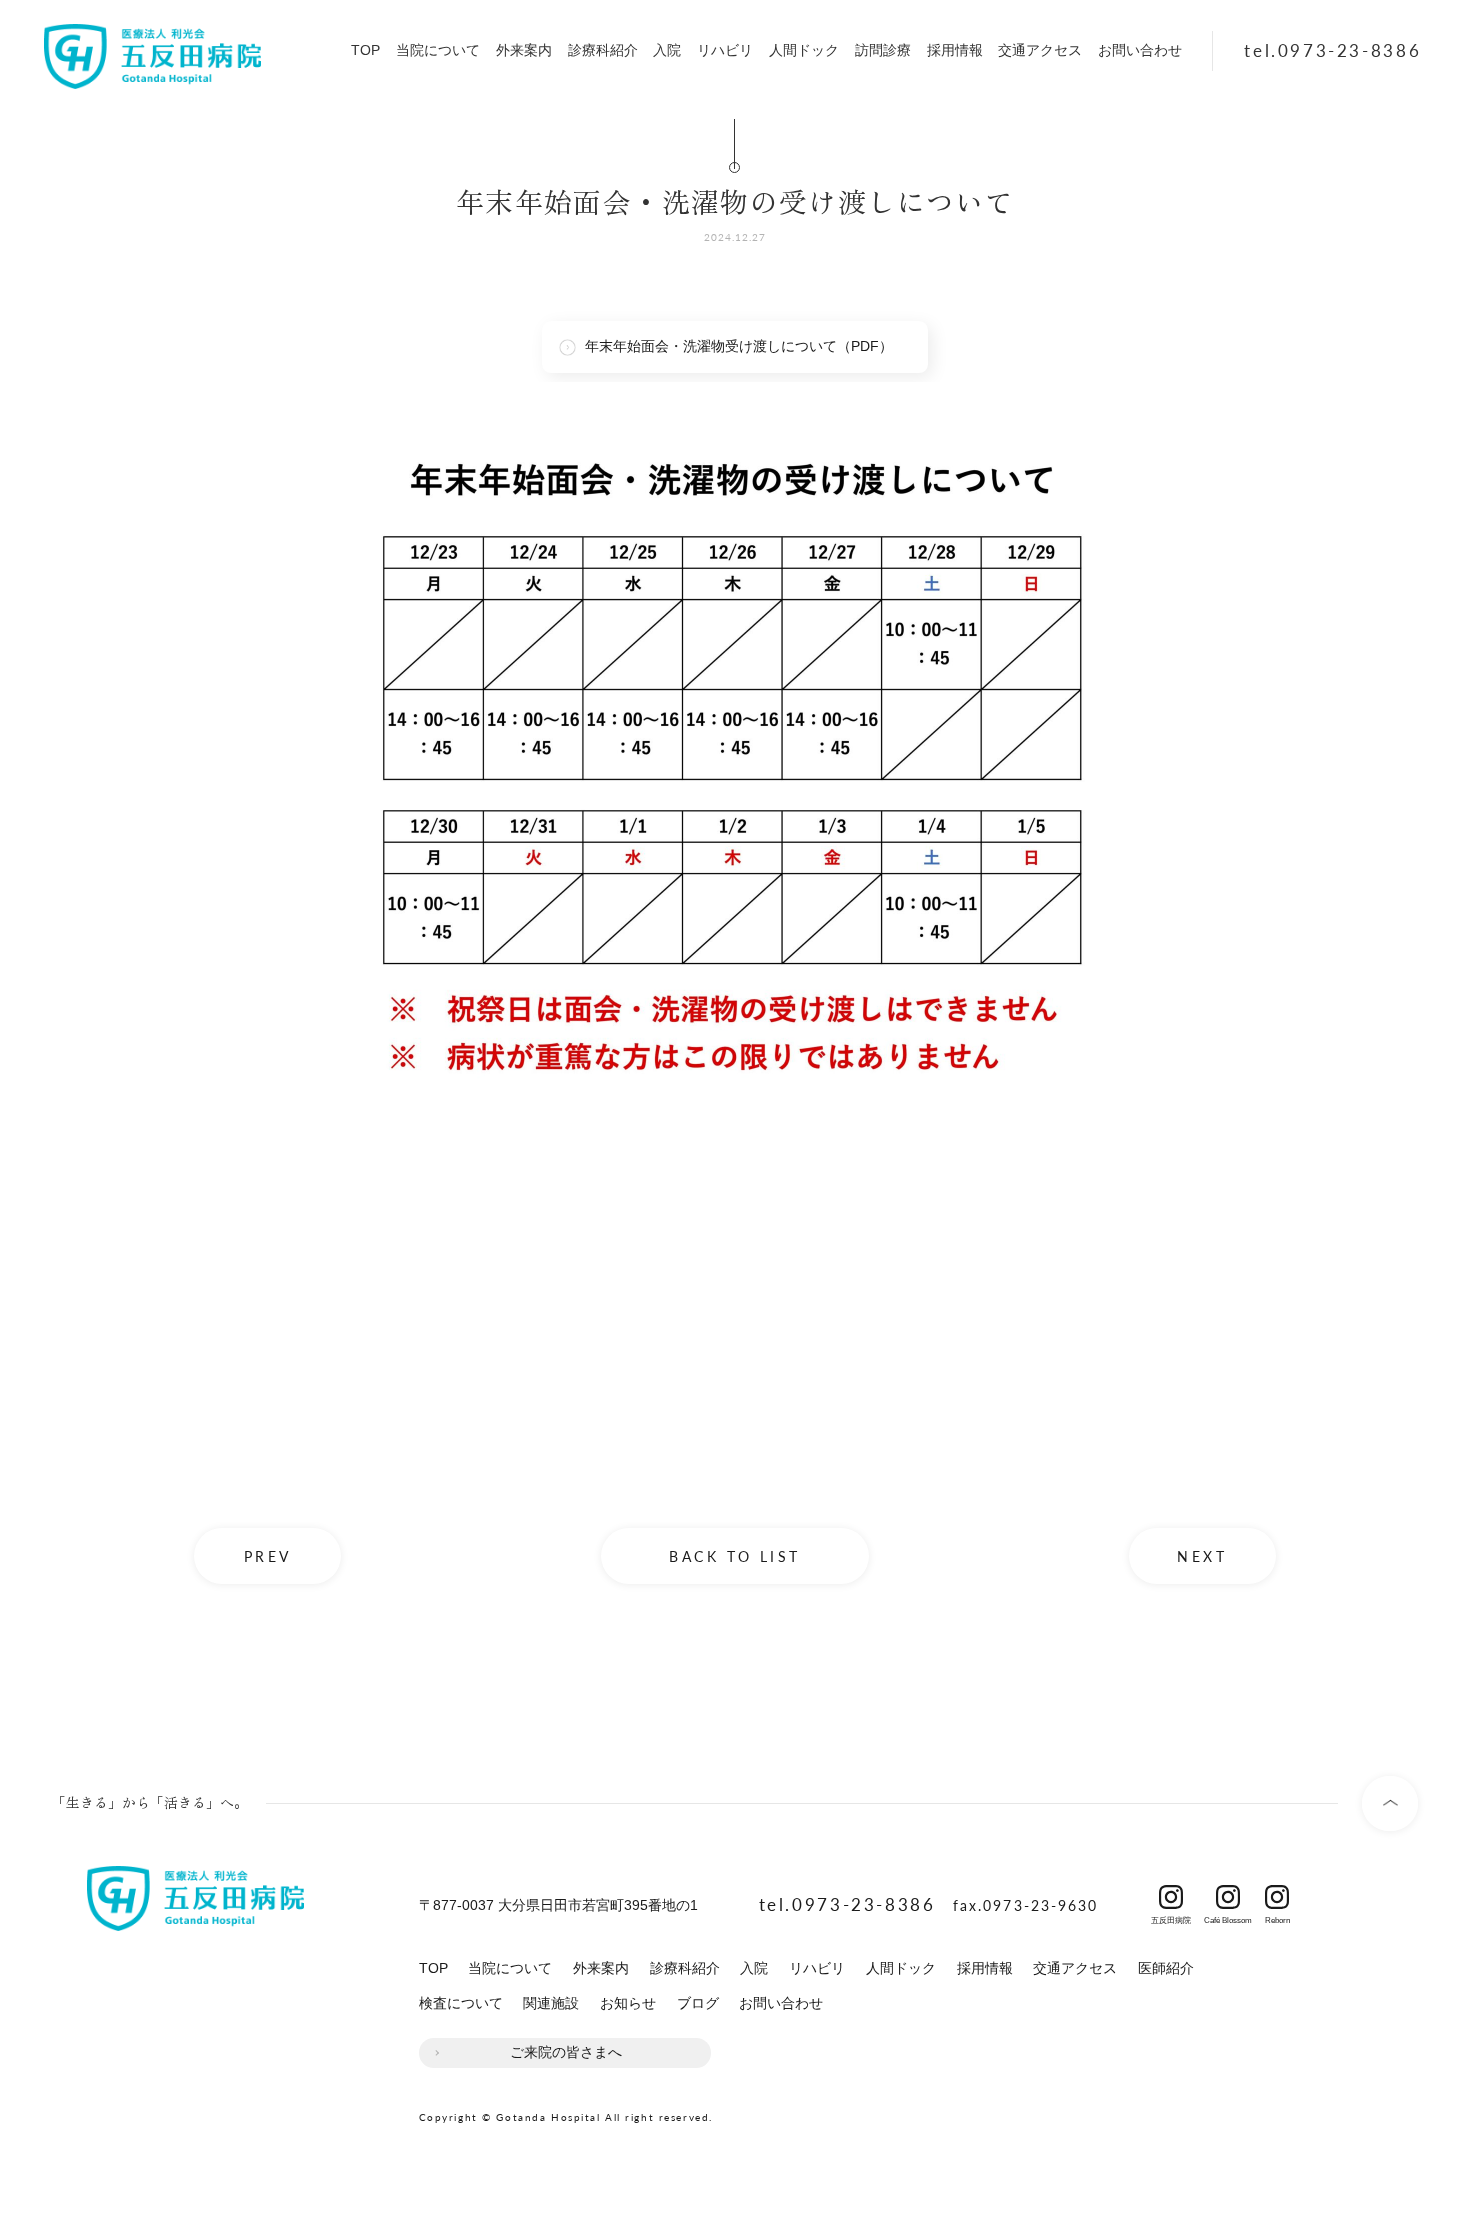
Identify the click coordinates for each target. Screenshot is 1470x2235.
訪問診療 (883, 50)
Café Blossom (1228, 1916)
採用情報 (955, 50)
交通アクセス (1040, 50)
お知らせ (628, 2003)
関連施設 (551, 2003)
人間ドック (804, 50)
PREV (268, 1556)
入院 (667, 50)
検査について (461, 2003)
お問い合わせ (1140, 50)
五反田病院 (1171, 1916)
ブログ (698, 2003)
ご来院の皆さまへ (566, 2052)
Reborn (1277, 1916)
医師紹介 (1166, 1968)
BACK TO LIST (735, 1556)
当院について (438, 50)
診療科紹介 (603, 50)
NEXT (1202, 1556)
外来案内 (524, 50)
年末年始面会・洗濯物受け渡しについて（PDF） (739, 346)
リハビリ (725, 50)
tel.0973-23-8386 (1332, 50)
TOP (365, 50)
